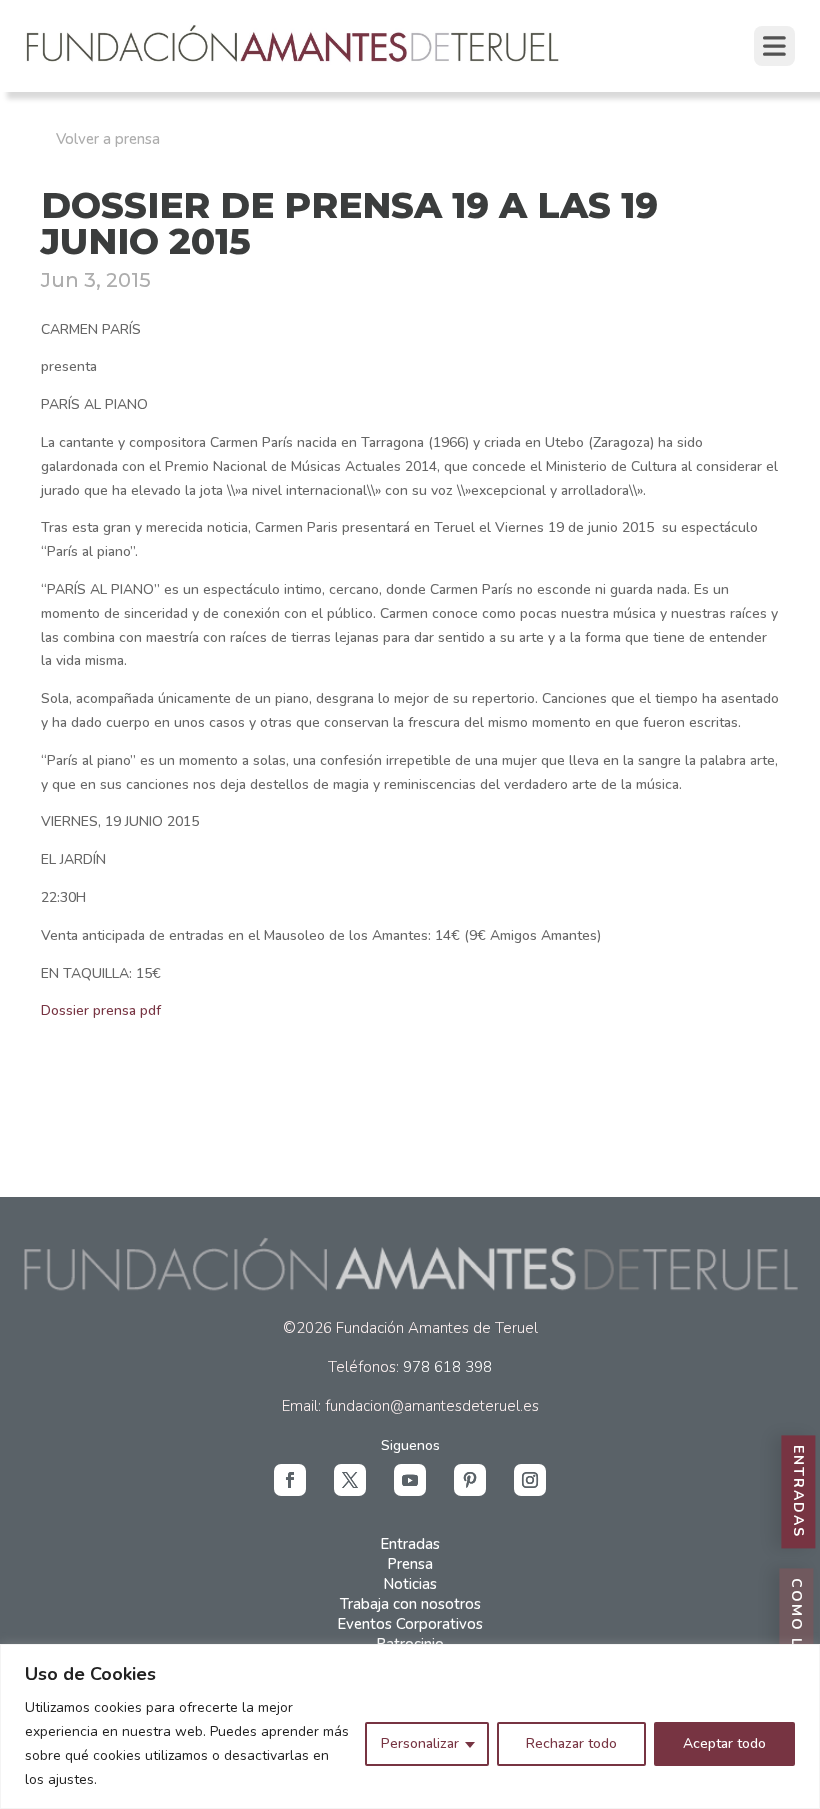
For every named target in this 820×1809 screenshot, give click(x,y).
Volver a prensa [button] (108, 139)
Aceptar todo (724, 1743)
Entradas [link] (410, 1544)
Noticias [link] (410, 1584)
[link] (294, 63)
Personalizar (420, 1743)
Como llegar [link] (796, 1642)
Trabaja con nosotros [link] (410, 1604)
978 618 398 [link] (447, 1367)
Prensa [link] (410, 1564)
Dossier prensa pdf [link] (101, 1010)
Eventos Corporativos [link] (410, 1624)
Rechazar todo (571, 1743)
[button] (290, 1480)
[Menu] (774, 46)
